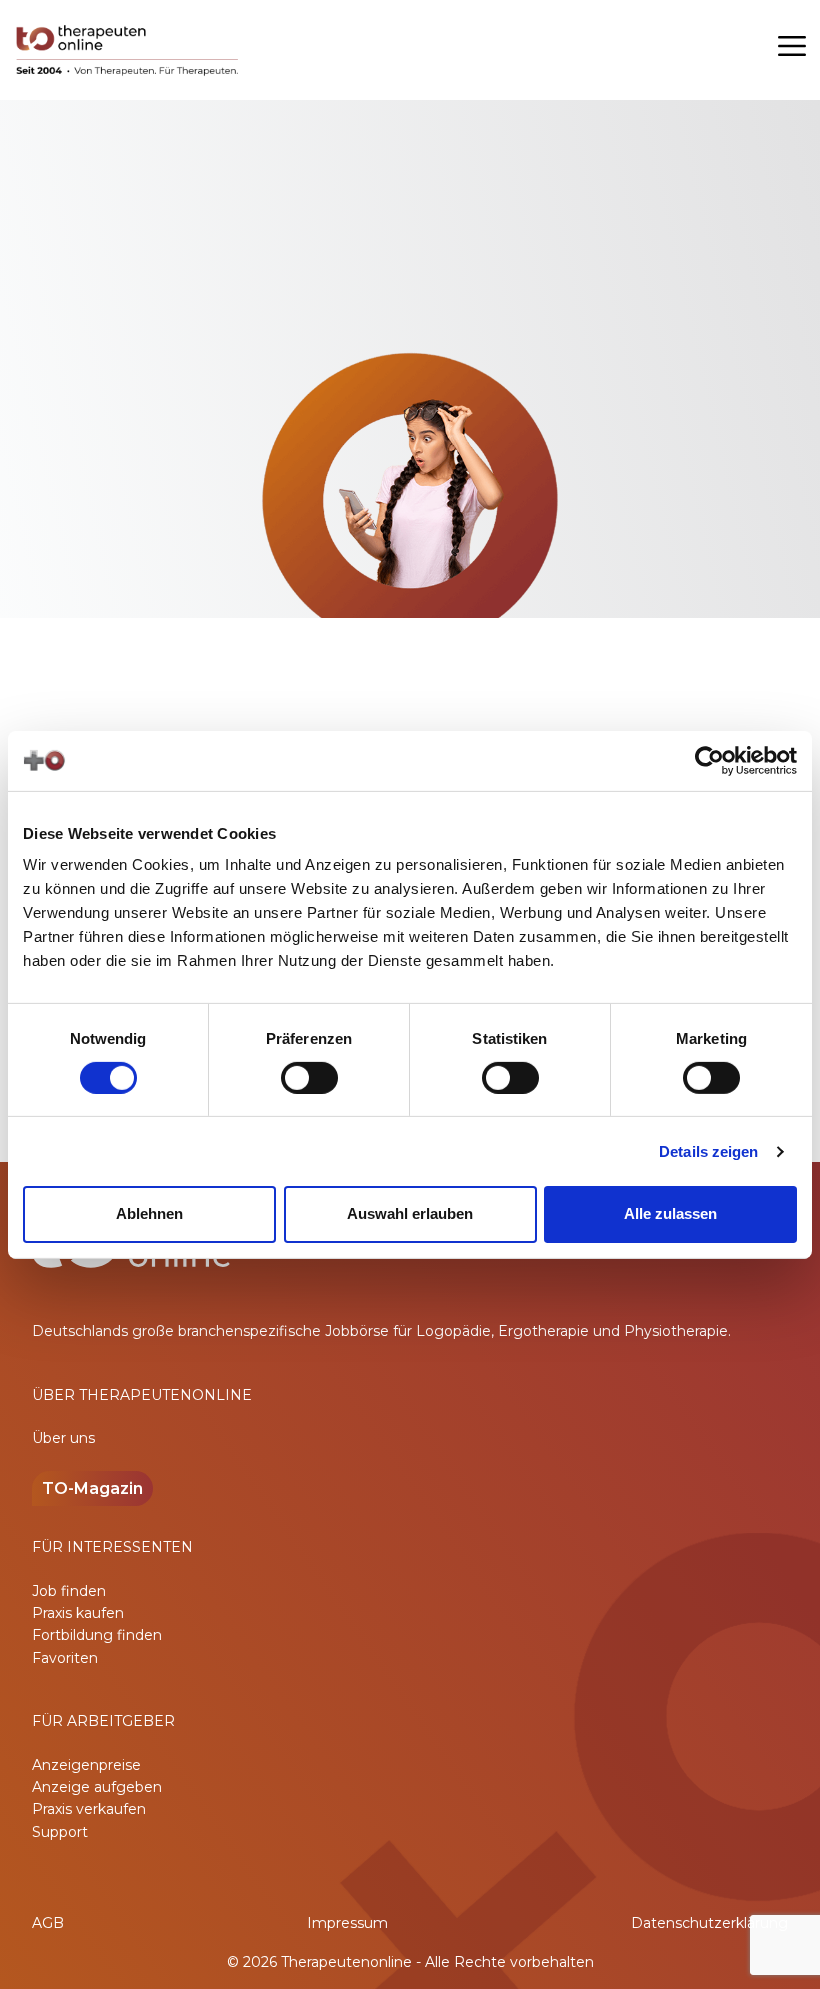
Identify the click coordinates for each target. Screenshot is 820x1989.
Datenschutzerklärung (709, 1923)
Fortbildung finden (97, 1635)
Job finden (69, 1591)
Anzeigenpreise (86, 1765)
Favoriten (65, 1658)
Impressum (347, 1923)
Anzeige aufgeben (97, 1787)
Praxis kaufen (78, 1613)
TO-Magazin (92, 1488)
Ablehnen (149, 1213)
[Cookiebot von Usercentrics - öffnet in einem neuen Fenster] (709, 760)
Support (60, 1832)
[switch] (309, 1078)
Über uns (63, 1438)
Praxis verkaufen (89, 1809)
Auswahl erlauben (410, 1213)
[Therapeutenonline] (128, 50)
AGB (48, 1923)
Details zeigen (708, 1151)
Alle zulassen (670, 1213)
